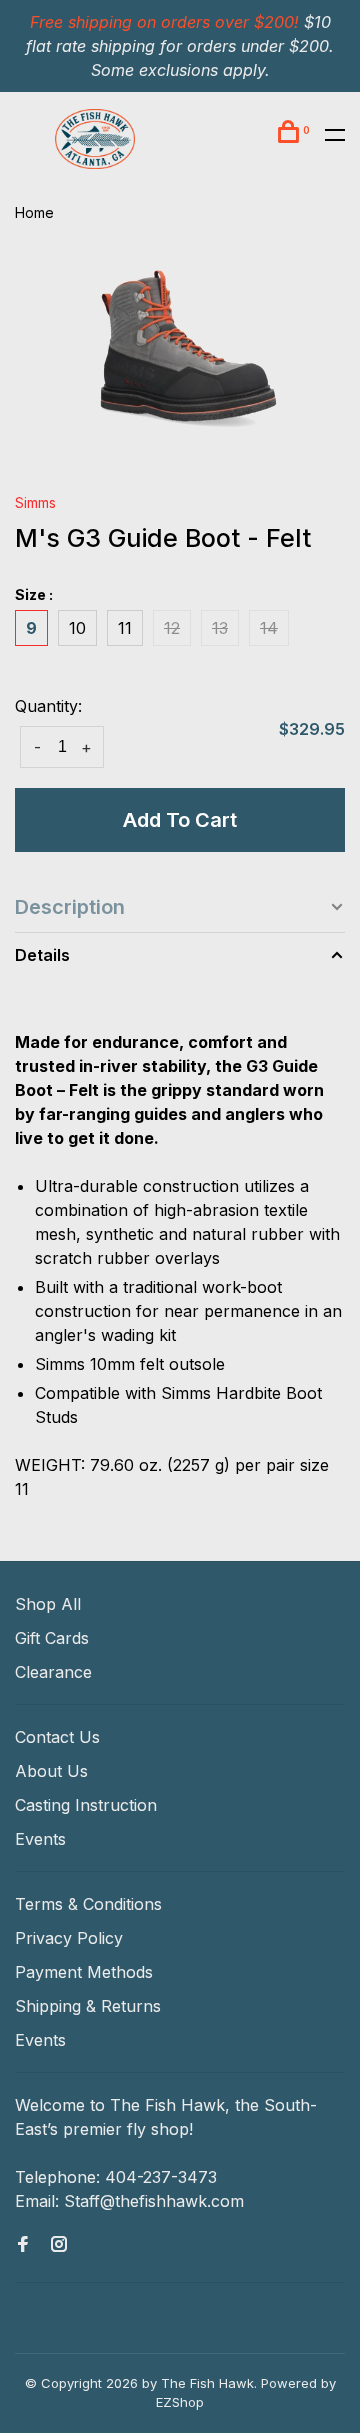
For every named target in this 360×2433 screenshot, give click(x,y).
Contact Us (57, 1737)
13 (220, 628)
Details (42, 955)
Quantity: (48, 706)
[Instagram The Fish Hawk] (59, 2245)
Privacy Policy (69, 1938)
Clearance (53, 1672)
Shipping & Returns (88, 2006)
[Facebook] (23, 2245)
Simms (35, 502)
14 (269, 628)
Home (34, 212)
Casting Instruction (86, 1805)
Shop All (48, 1604)
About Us (51, 1771)
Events (40, 1839)
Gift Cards (52, 1638)
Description (70, 907)
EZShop (180, 2402)
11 (125, 628)
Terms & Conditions (88, 1904)
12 (172, 628)
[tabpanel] (180, 355)
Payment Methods (84, 1972)
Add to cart (180, 820)
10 (77, 628)
